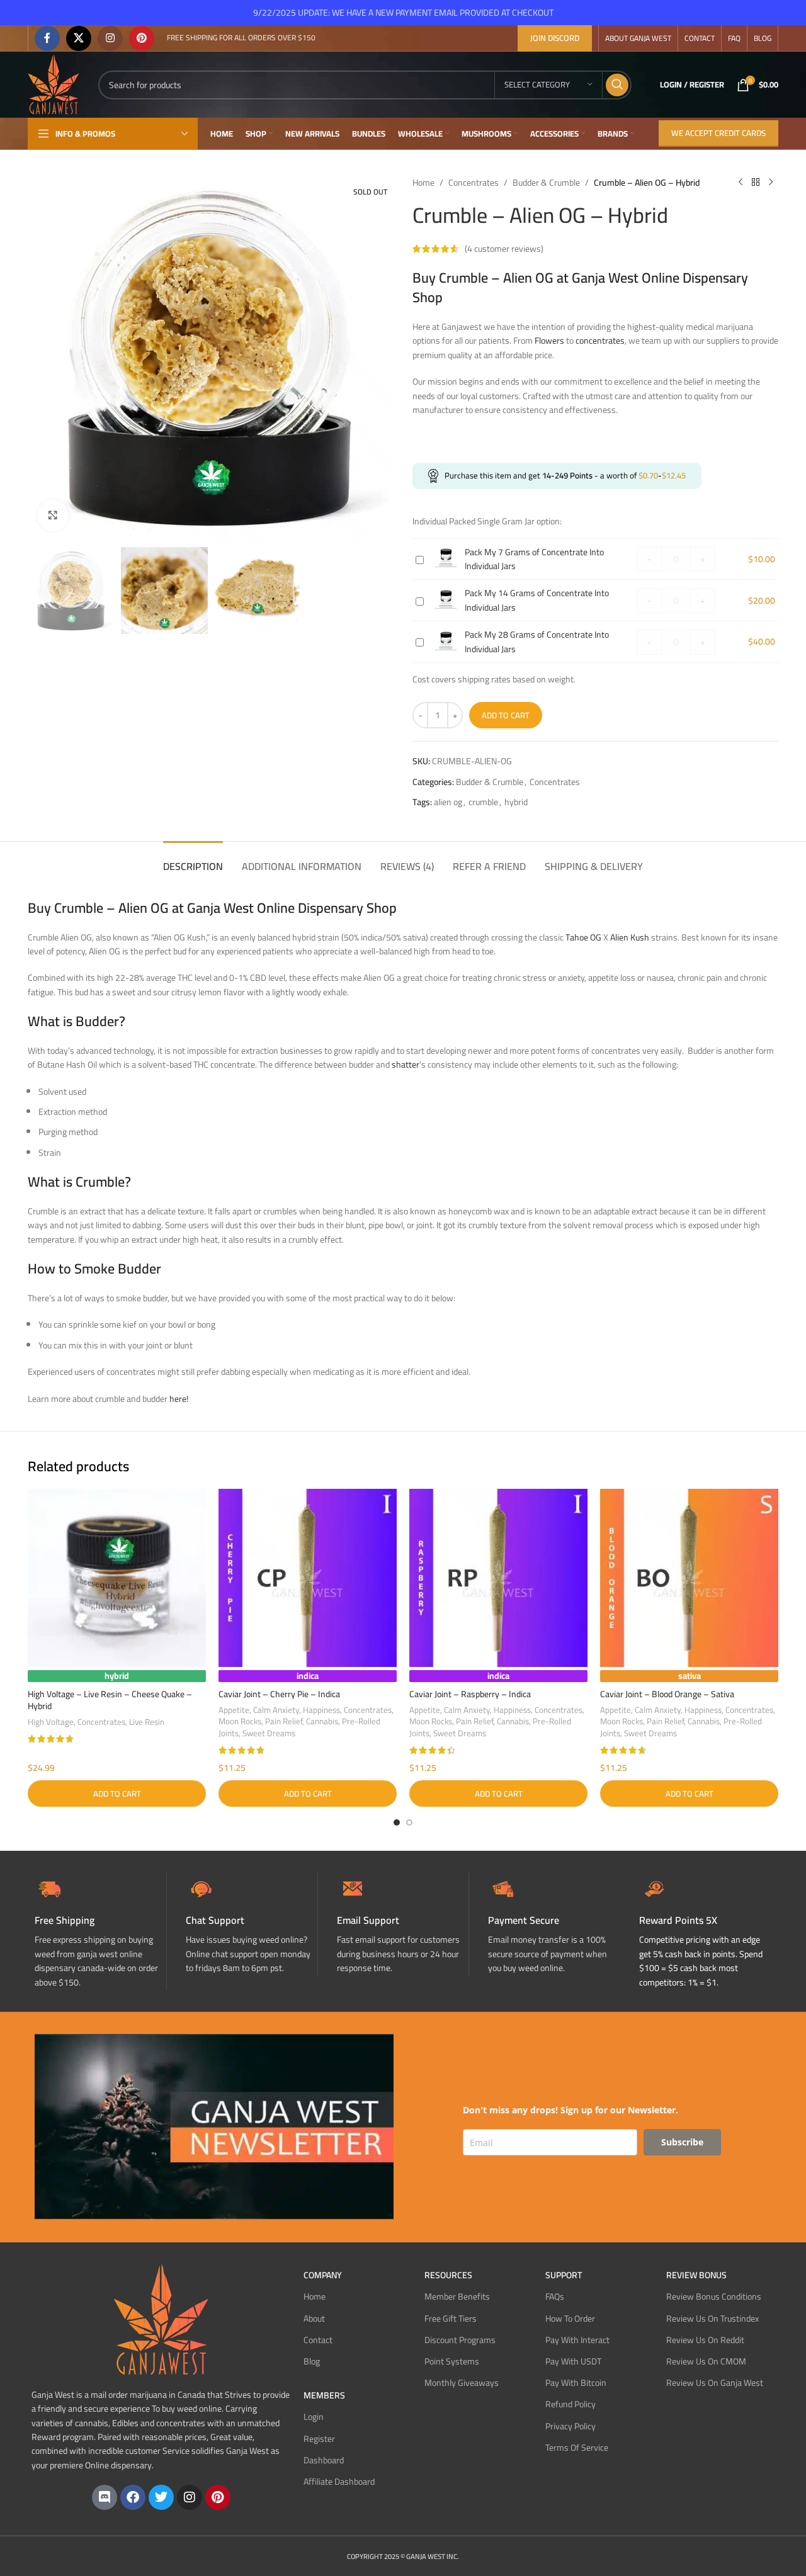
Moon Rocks (240, 1721)
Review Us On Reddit (705, 2340)
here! (179, 1399)
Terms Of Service (577, 2448)
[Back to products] (756, 183)
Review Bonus (696, 2275)
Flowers (549, 341)
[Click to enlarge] (53, 516)
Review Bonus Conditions (714, 2296)
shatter (406, 1065)
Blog (312, 2361)
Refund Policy (570, 2404)
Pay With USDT (573, 2361)
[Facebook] (133, 2497)
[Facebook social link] (47, 38)
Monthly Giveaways (462, 2383)
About (314, 2319)
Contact (318, 2340)
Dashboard (324, 2460)
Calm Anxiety (276, 1710)
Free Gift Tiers (451, 2319)
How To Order (570, 2319)
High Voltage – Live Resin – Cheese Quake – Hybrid (110, 1700)
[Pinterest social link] (142, 38)
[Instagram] (190, 2497)
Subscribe (682, 2142)
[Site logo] (54, 84)
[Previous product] (741, 183)
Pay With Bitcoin (576, 2383)
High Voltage (51, 1722)
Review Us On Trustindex (712, 2319)
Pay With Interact (577, 2340)
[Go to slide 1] (397, 1822)
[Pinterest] (218, 2497)
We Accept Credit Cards (718, 133)
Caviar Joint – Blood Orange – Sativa (667, 1694)
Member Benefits (457, 2296)
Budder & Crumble (546, 183)
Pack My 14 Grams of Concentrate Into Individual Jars (537, 600)
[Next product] (771, 183)
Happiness (321, 1710)
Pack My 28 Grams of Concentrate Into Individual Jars (537, 641)
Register (319, 2439)
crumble (483, 802)
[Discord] (105, 2497)
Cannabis (322, 1721)
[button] (117, 1794)
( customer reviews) (504, 249)
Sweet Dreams (269, 1733)
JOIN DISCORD (555, 38)
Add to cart (506, 715)
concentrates (600, 341)
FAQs (555, 2296)
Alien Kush (630, 937)
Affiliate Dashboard (339, 2482)
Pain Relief (284, 1721)
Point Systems (452, 2361)
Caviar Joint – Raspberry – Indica (470, 1694)
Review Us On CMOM (706, 2361)
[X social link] (79, 38)
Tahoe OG (583, 937)
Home (423, 183)
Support (564, 2275)
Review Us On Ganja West (715, 2383)
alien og (448, 802)
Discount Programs (460, 2340)
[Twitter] (161, 2497)
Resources (448, 2275)
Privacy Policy (570, 2426)
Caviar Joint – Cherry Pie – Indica (279, 1694)
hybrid (516, 802)
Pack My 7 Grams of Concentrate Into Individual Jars (534, 559)
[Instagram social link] (110, 38)
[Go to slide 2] (409, 1822)
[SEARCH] (617, 85)
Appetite (234, 1710)
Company (323, 2275)
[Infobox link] (252, 1924)
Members (324, 2395)
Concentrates (474, 183)
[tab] (193, 860)
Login (314, 2417)
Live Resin (147, 1722)
